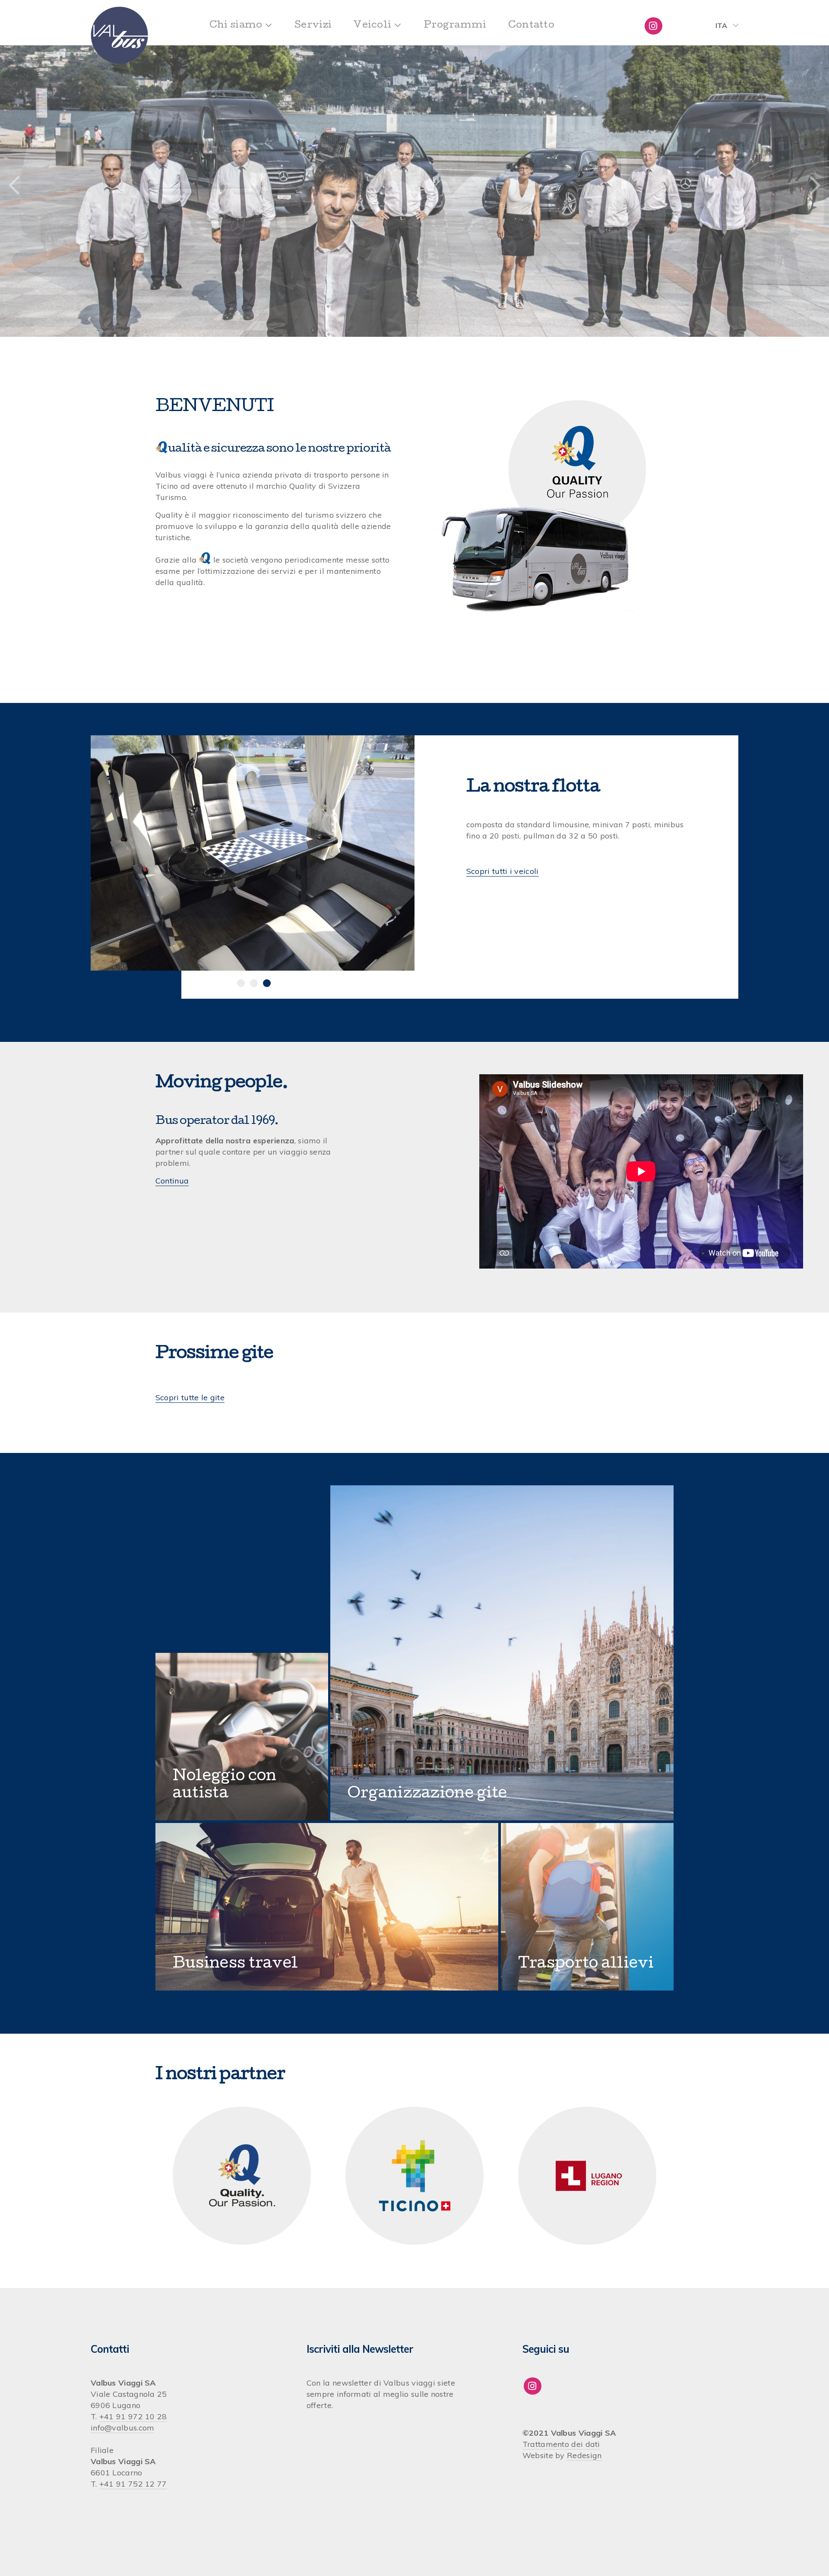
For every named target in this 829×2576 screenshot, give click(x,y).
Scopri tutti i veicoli (503, 871)
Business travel (236, 1964)
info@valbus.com (123, 2428)
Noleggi (204, 1777)
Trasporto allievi (586, 1964)
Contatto (531, 26)
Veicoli (372, 26)
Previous (14, 186)
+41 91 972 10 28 (133, 2416)
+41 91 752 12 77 (133, 2484)
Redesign (584, 2455)
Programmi (455, 26)
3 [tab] (267, 983)
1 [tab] (241, 983)
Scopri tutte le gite (190, 1397)
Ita (721, 25)
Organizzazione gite (427, 1794)
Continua (172, 1181)
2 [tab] (254, 983)
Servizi (313, 26)
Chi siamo (236, 26)
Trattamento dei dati (561, 2444)
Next (815, 186)
